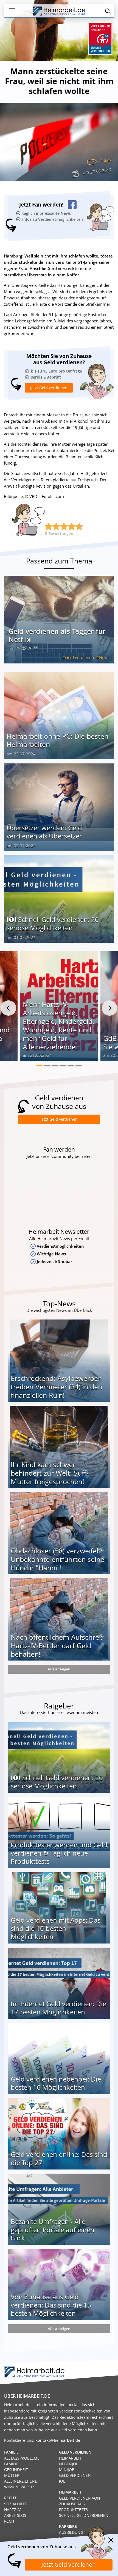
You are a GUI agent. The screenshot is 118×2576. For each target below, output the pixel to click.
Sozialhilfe (16, 2504)
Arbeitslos (15, 2515)
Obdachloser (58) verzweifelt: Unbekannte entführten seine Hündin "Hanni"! (57, 1559)
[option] (59, 1008)
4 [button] (63, 1066)
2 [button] (47, 1066)
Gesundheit (16, 2470)
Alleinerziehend (21, 2481)
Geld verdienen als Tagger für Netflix (57, 635)
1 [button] (39, 1066)
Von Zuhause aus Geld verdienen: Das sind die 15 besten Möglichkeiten (51, 2305)
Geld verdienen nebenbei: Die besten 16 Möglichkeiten (56, 2083)
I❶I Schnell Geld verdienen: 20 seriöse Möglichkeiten (53, 924)
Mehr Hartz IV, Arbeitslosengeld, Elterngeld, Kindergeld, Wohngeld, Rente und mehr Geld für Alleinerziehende (58, 1025)
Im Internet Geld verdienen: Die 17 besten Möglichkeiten (58, 2008)
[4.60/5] (49, 526)
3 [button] (55, 1066)
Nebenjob (69, 2464)
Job (62, 2481)
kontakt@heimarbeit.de (58, 2440)
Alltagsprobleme (22, 2458)
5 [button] (71, 1066)
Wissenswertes (20, 2487)
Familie (11, 2464)
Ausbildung (71, 2532)
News (106, 160)
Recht (10, 2521)
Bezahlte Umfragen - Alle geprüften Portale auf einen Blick (53, 2230)
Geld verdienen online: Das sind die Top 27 (59, 2158)
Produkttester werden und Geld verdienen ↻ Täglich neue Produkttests (59, 1853)
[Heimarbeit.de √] (59, 11)
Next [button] (109, 1008)
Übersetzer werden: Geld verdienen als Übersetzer (44, 832)
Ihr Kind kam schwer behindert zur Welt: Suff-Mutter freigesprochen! (50, 1473)
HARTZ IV (12, 2510)
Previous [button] (9, 1008)
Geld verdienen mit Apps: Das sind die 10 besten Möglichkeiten (56, 1928)
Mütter (12, 2475)
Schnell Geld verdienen (84, 2515)
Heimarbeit (70, 2458)
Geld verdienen (79, 657)
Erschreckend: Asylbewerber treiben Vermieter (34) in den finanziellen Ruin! (56, 1387)
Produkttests (73, 2510)
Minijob (67, 2470)
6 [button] (79, 1066)
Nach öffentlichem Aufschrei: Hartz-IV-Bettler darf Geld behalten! (57, 1645)
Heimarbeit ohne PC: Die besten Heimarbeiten (57, 740)
